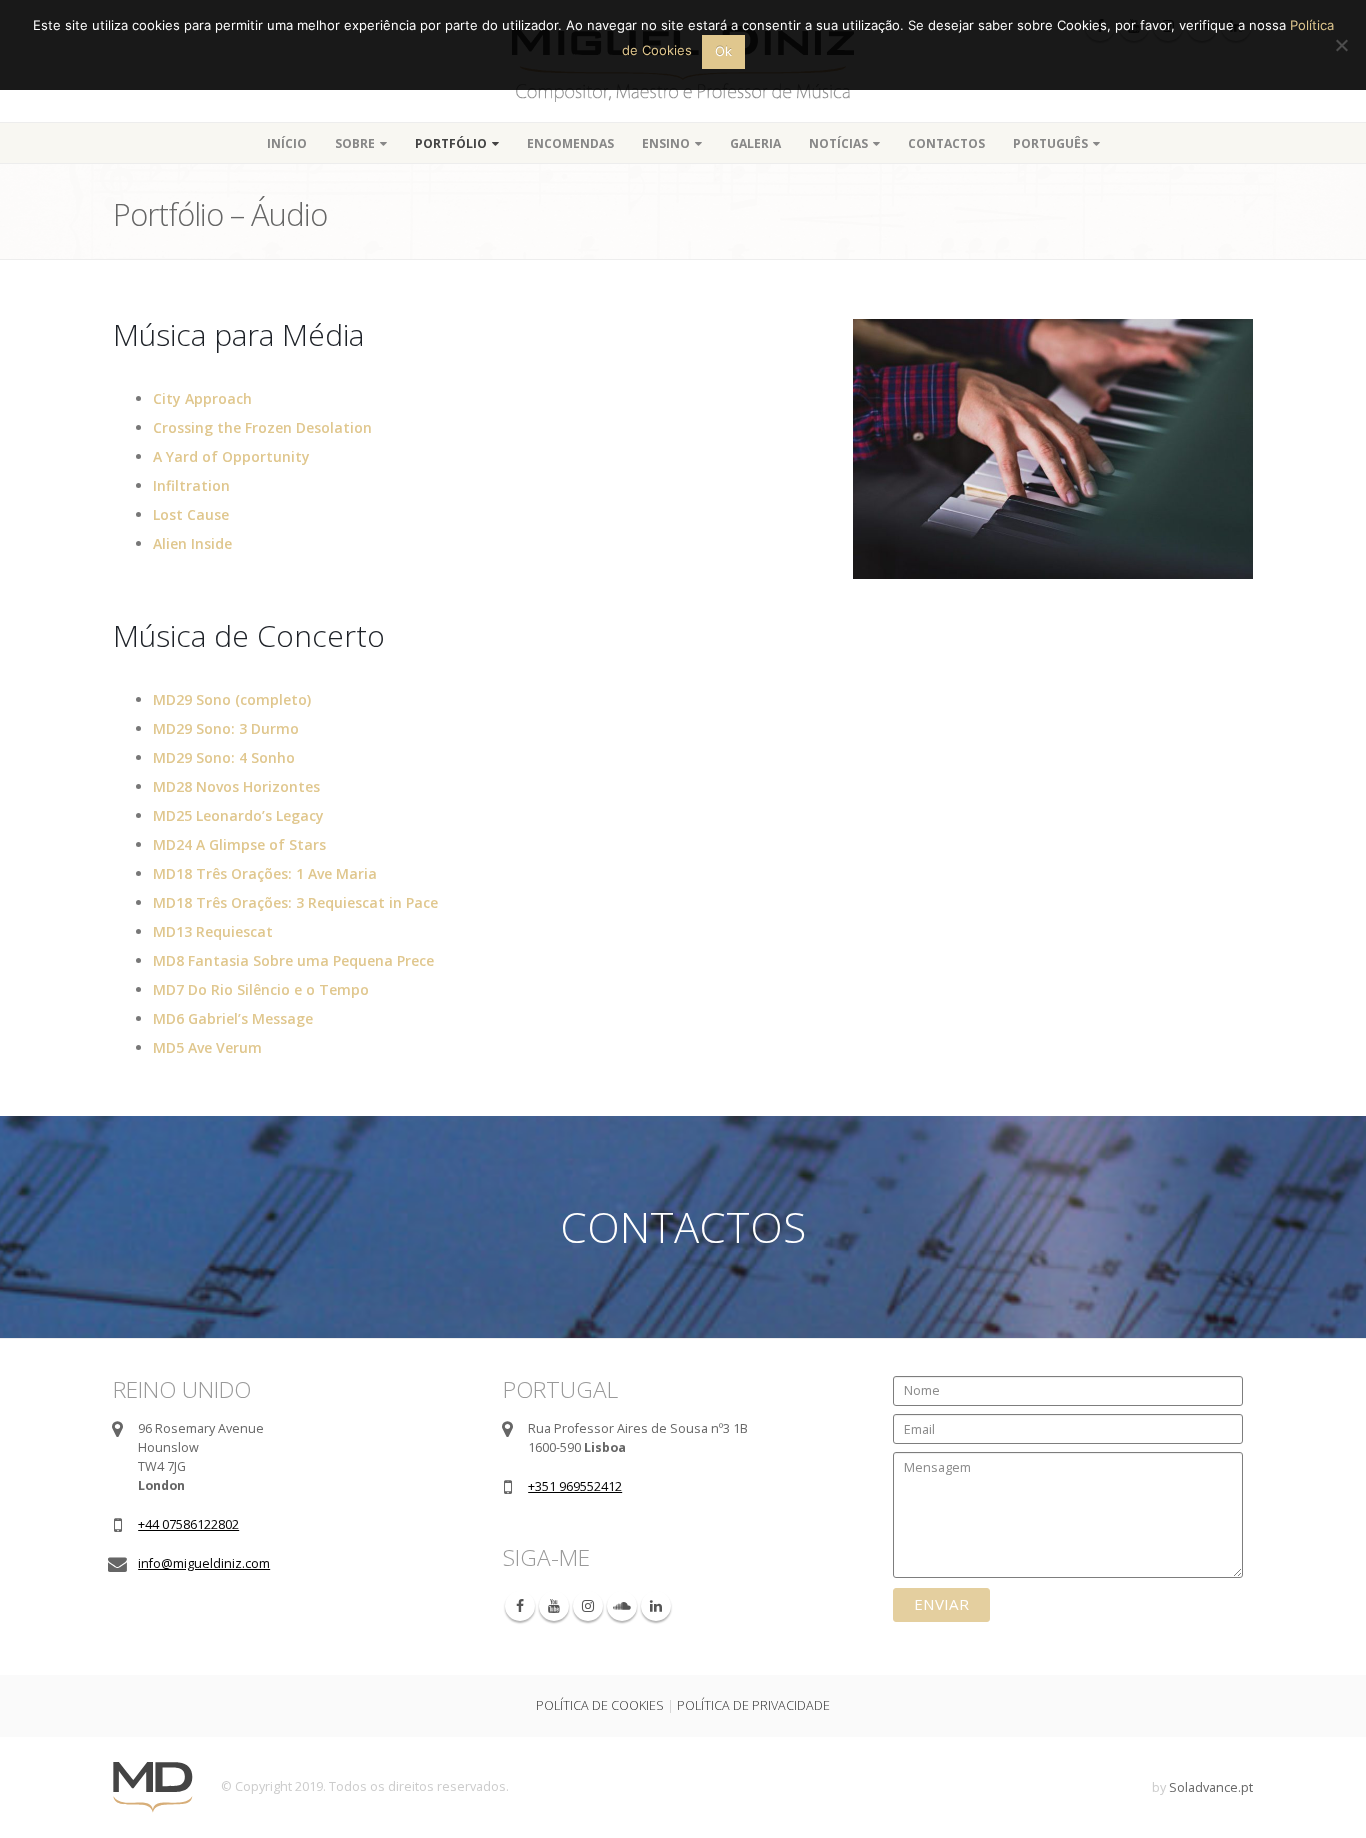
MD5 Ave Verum (207, 1047)
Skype (622, 1606)
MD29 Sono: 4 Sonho (224, 757)
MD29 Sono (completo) (232, 699)
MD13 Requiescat (213, 931)
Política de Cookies (600, 1705)
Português (1050, 143)
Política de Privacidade (753, 1705)
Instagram (588, 1606)
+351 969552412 (575, 1486)
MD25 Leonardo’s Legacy (238, 815)
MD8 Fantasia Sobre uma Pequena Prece (293, 960)
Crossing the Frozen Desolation (262, 427)
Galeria (755, 143)
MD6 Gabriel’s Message (233, 1018)
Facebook (520, 1606)
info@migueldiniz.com (204, 1563)
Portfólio (451, 143)
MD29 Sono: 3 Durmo (226, 728)
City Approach (202, 398)
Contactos (946, 143)
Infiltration (191, 485)
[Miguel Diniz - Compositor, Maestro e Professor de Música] (153, 1786)
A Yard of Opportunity (231, 456)
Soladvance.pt (1211, 1787)
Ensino (666, 143)
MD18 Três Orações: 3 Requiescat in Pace (295, 902)
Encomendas (570, 143)
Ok (723, 51)
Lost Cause (191, 514)
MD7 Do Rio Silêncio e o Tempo (261, 989)
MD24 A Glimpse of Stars (239, 844)
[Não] (1341, 45)
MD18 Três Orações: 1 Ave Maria (265, 873)
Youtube (554, 1606)
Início (287, 143)
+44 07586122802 (188, 1524)
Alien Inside (192, 543)
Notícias (838, 143)
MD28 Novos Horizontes (236, 786)
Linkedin (656, 1606)
